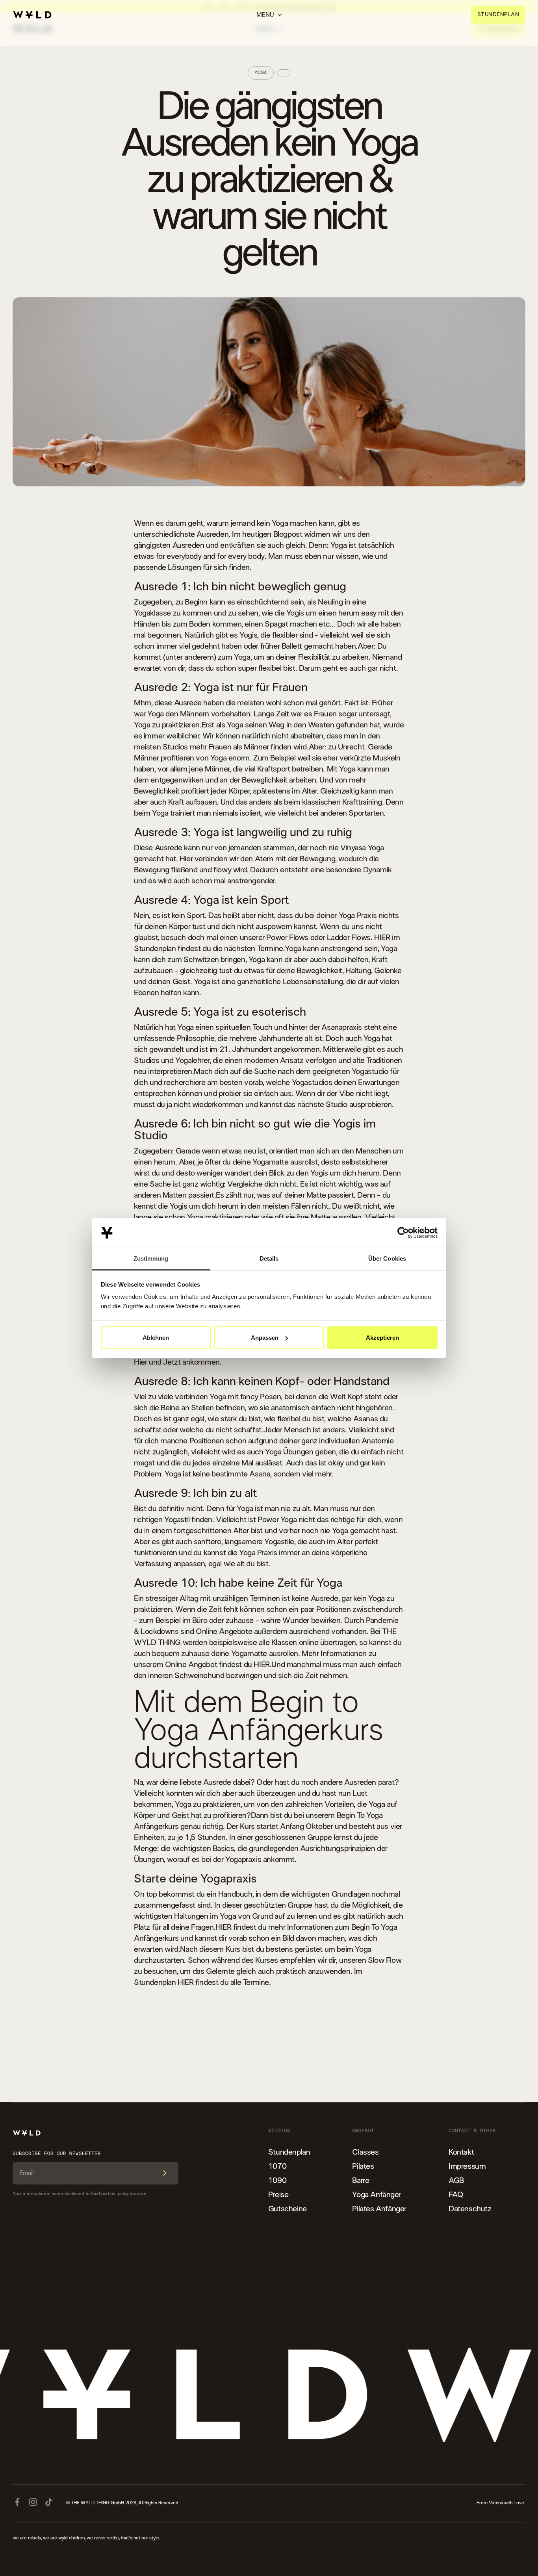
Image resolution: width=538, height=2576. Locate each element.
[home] (32, 15)
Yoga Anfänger (377, 2195)
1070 (277, 2166)
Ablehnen (156, 1338)
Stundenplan (289, 2152)
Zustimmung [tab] (151, 1258)
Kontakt (461, 2152)
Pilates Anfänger (379, 2209)
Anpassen (265, 1338)
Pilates (363, 2166)
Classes (365, 2152)
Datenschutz (470, 2209)
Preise (278, 2195)
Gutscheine (288, 2209)
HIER (382, 938)
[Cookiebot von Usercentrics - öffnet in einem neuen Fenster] (403, 1233)
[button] (269, 15)
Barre (361, 2181)
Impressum (467, 2166)
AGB (456, 2181)
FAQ (456, 2195)
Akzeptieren (382, 1338)
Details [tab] (269, 1258)
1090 (277, 2181)
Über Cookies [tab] (387, 1258)
